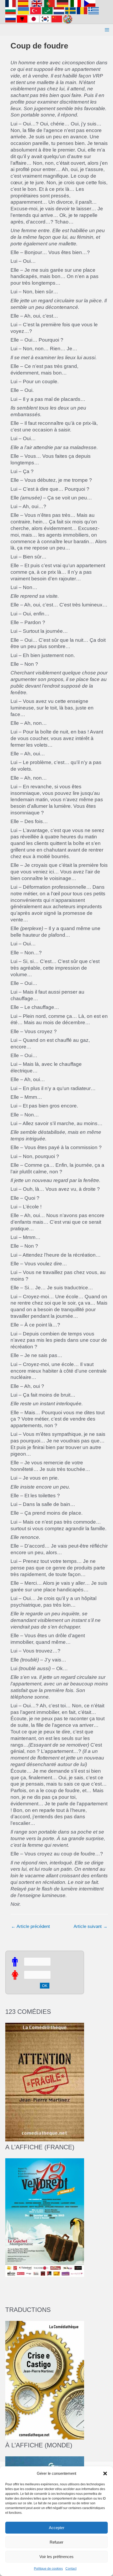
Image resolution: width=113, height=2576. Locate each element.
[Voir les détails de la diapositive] (45, 2217)
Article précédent (30, 1926)
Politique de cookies (48, 2569)
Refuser (56, 2542)
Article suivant (91, 1926)
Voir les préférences (56, 2557)
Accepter (57, 2528)
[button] (105, 2473)
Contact (71, 2569)
